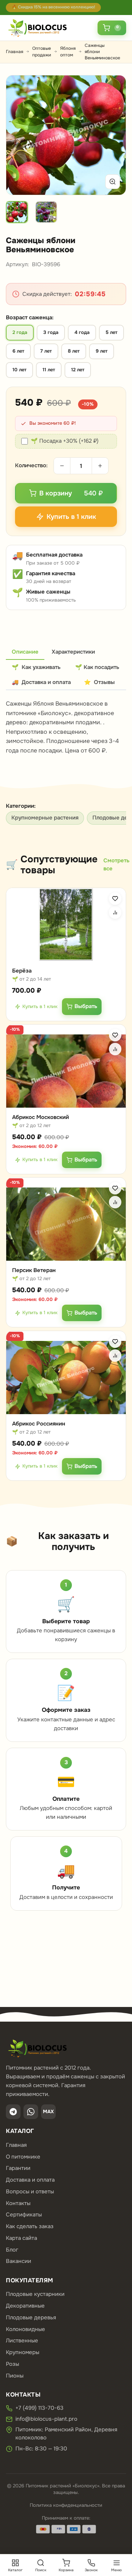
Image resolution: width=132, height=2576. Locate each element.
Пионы (15, 2376)
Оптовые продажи (42, 51)
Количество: (31, 465)
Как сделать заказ (30, 2226)
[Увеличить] (113, 182)
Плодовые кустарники (35, 2294)
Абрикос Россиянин (39, 1423)
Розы (12, 2364)
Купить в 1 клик (40, 1006)
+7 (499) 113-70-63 (39, 2408)
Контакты (18, 2203)
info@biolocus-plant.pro (46, 2419)
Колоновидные (25, 2329)
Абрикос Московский (41, 1117)
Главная (14, 52)
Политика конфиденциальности (66, 2505)
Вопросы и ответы (30, 2192)
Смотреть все (116, 865)
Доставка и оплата (30, 2180)
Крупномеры (23, 2352)
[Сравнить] (115, 912)
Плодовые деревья (31, 2317)
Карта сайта (21, 2238)
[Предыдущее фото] (20, 135)
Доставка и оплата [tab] (41, 682)
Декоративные (25, 2306)
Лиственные (22, 2341)
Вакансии (19, 2261)
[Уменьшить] (62, 466)
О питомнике (23, 2157)
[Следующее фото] (112, 135)
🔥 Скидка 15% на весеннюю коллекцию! (53, 7)
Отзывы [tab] (99, 682)
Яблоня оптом (68, 51)
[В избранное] (115, 899)
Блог (12, 2250)
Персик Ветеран (34, 1270)
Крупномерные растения (45, 818)
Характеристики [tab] (73, 652)
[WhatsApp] (31, 2112)
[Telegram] (13, 2112)
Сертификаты (24, 2215)
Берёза (22, 971)
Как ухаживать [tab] (36, 667)
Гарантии (18, 2168)
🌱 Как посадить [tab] (97, 667)
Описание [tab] (25, 652)
